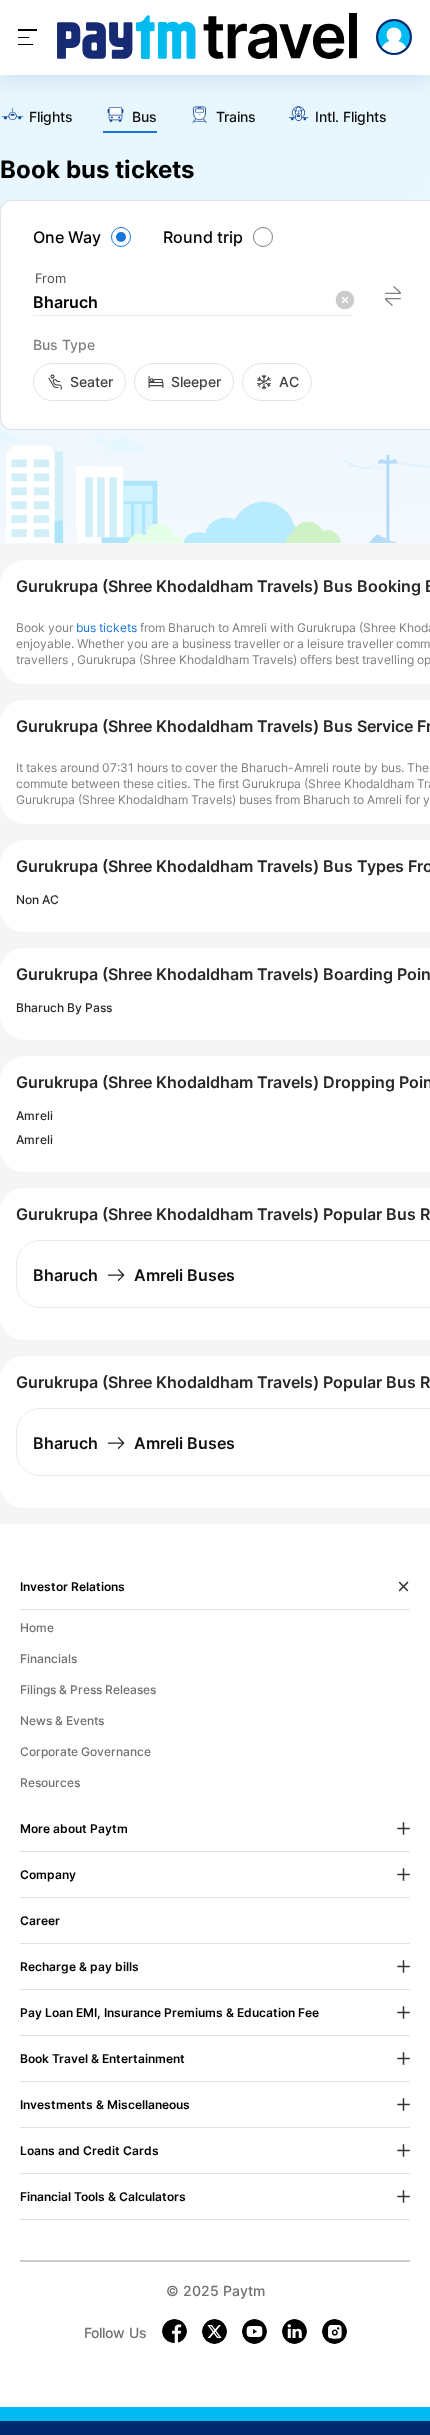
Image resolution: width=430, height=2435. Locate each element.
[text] (36, 117)
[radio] (85, 237)
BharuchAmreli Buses (134, 1275)
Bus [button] (144, 117)
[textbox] (193, 302)
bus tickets (106, 627)
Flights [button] (51, 117)
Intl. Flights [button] (351, 117)
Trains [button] (236, 117)
